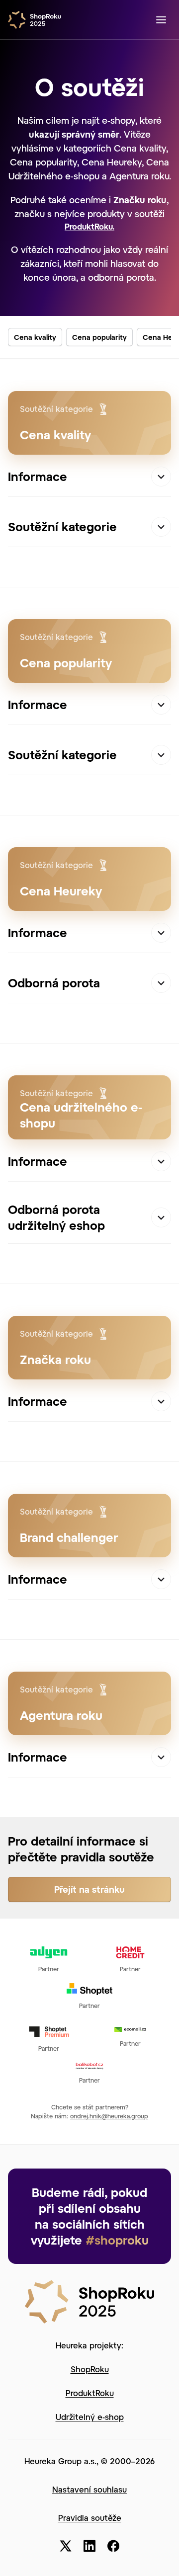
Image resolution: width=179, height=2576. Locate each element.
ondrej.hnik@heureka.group (109, 2116)
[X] (66, 2546)
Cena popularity (99, 337)
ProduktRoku (90, 2393)
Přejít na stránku (89, 1889)
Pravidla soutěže (90, 2518)
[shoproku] (38, 20)
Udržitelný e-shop (90, 2417)
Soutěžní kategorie (62, 526)
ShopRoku (90, 2369)
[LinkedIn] (89, 2546)
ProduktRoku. (89, 226)
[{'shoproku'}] (89, 2300)
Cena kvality (35, 337)
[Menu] (161, 20)
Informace (38, 476)
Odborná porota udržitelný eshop (56, 1217)
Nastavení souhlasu (89, 2489)
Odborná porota (54, 983)
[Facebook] (113, 2546)
